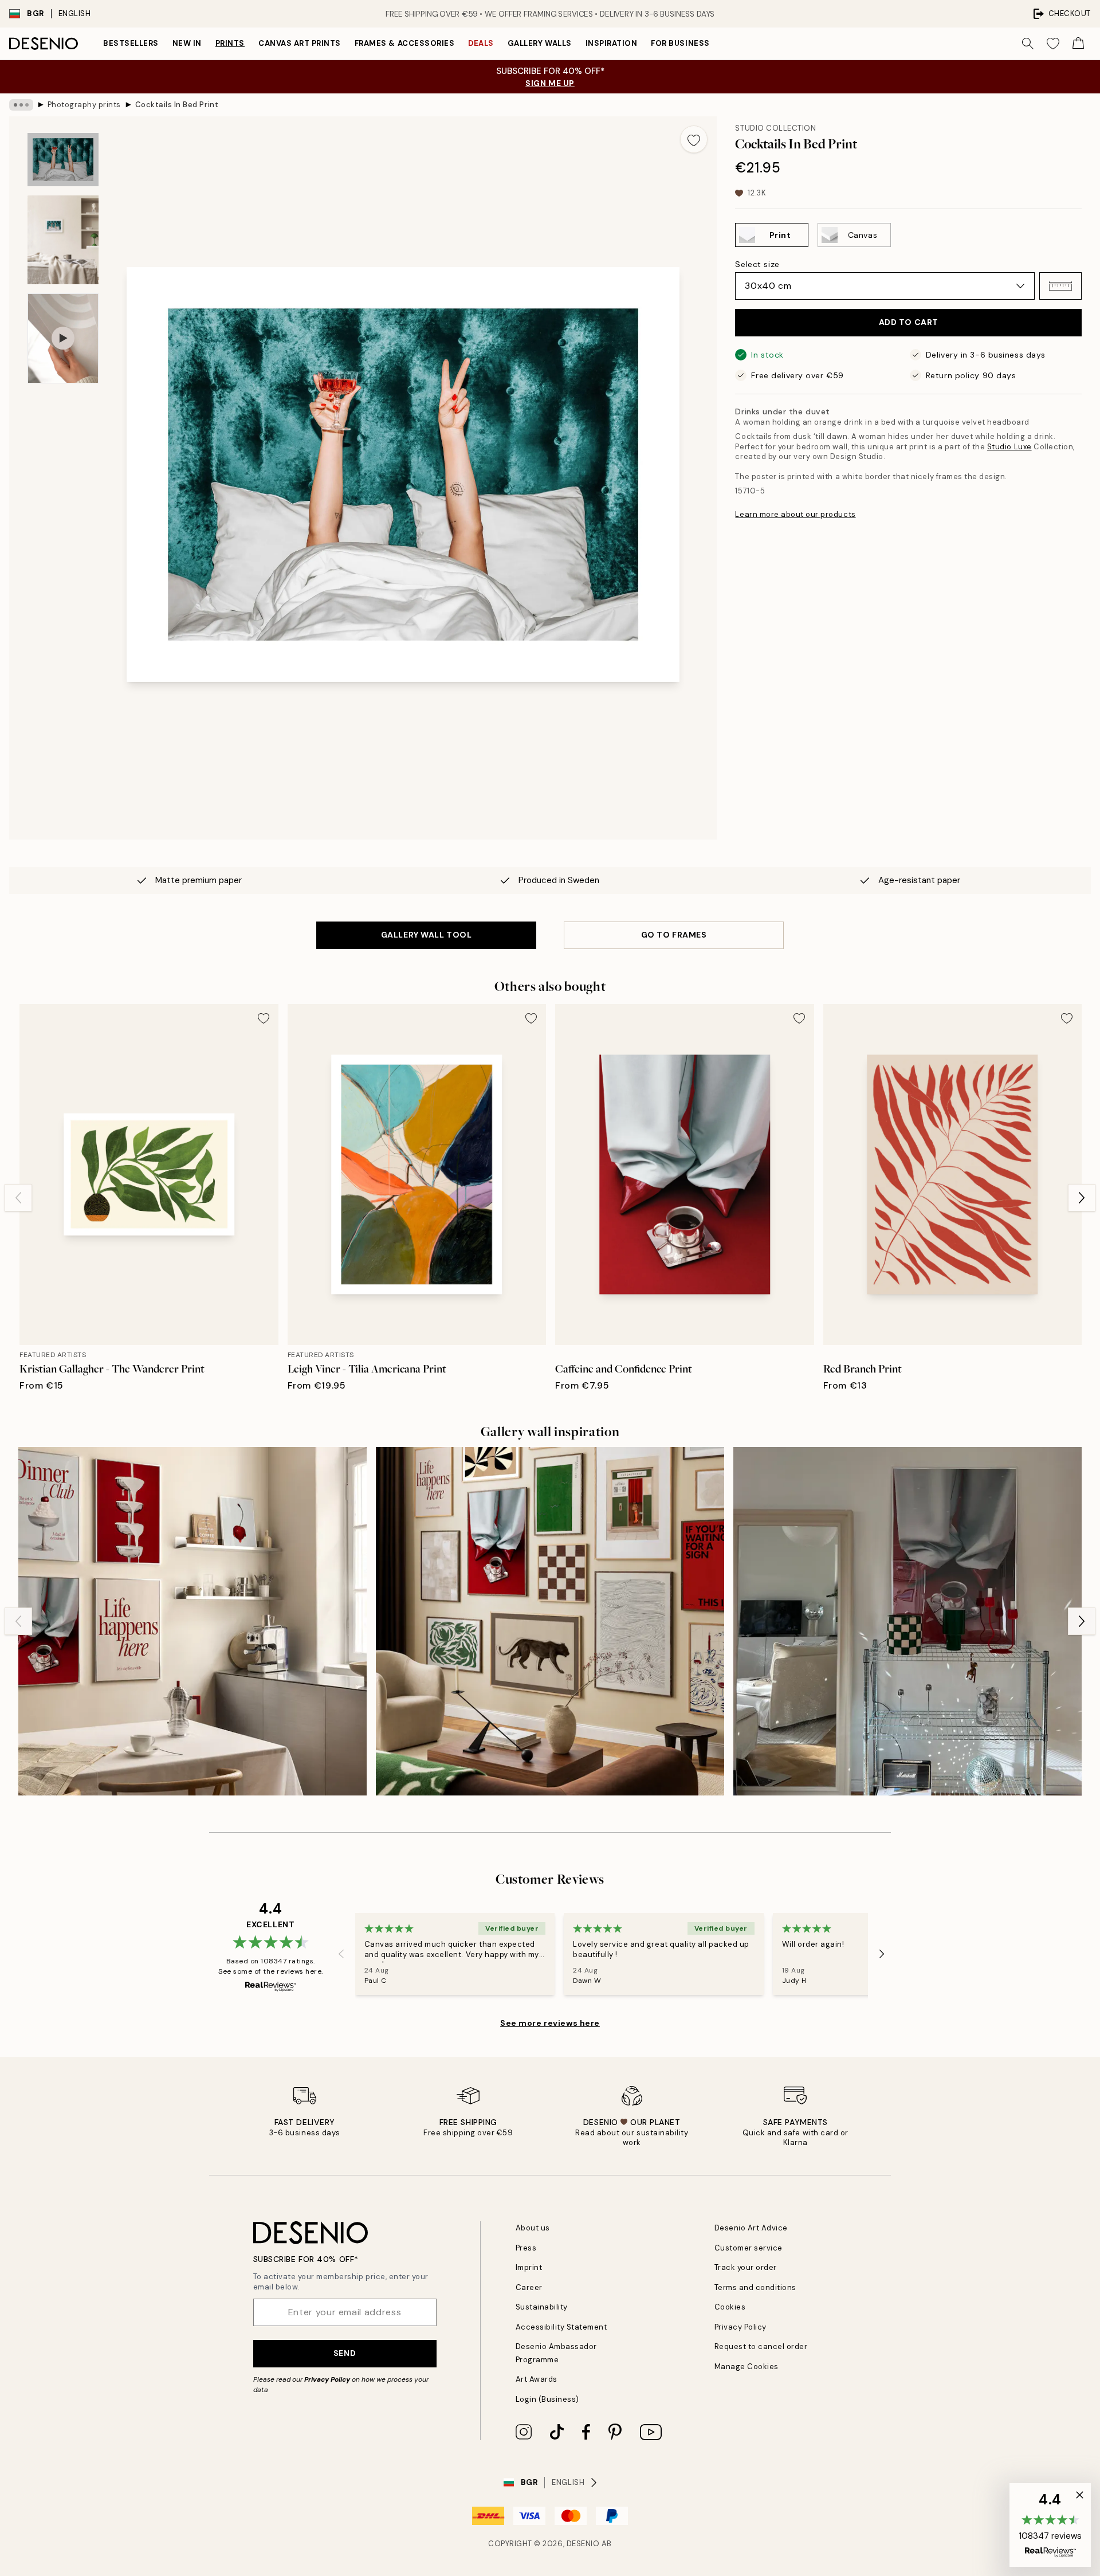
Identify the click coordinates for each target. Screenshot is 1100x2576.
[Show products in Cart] (1078, 44)
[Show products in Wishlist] (1053, 44)
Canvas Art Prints (300, 43)
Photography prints (84, 105)
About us (533, 2228)
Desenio (583, 2544)
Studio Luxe (1009, 447)
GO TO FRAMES (674, 935)
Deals (481, 43)
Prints (230, 43)
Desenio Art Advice (751, 2228)
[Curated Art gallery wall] (550, 1621)
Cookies (730, 2307)
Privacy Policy (327, 2379)
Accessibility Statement (561, 2327)
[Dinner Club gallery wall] (192, 1621)
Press (526, 2248)
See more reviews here (550, 2023)
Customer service (749, 2248)
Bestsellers (131, 43)
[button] (1060, 286)
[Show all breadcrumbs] (21, 105)
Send (345, 2353)
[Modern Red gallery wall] (907, 1621)
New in (187, 43)
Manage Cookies (747, 2367)
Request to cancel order (761, 2346)
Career (529, 2287)
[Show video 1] (63, 338)
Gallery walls (540, 43)
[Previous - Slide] (18, 1198)
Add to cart (909, 322)
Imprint (529, 2267)
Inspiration (612, 43)
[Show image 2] (63, 240)
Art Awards (537, 2379)
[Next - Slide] (1082, 1198)
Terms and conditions (755, 2287)
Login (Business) (547, 2399)
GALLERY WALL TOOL (427, 935)
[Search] (1028, 44)
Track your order (746, 2267)
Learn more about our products (795, 514)
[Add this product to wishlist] (694, 139)
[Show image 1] (63, 160)
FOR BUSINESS (680, 43)
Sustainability (542, 2307)
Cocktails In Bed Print (177, 105)
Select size (757, 264)
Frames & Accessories (404, 43)
